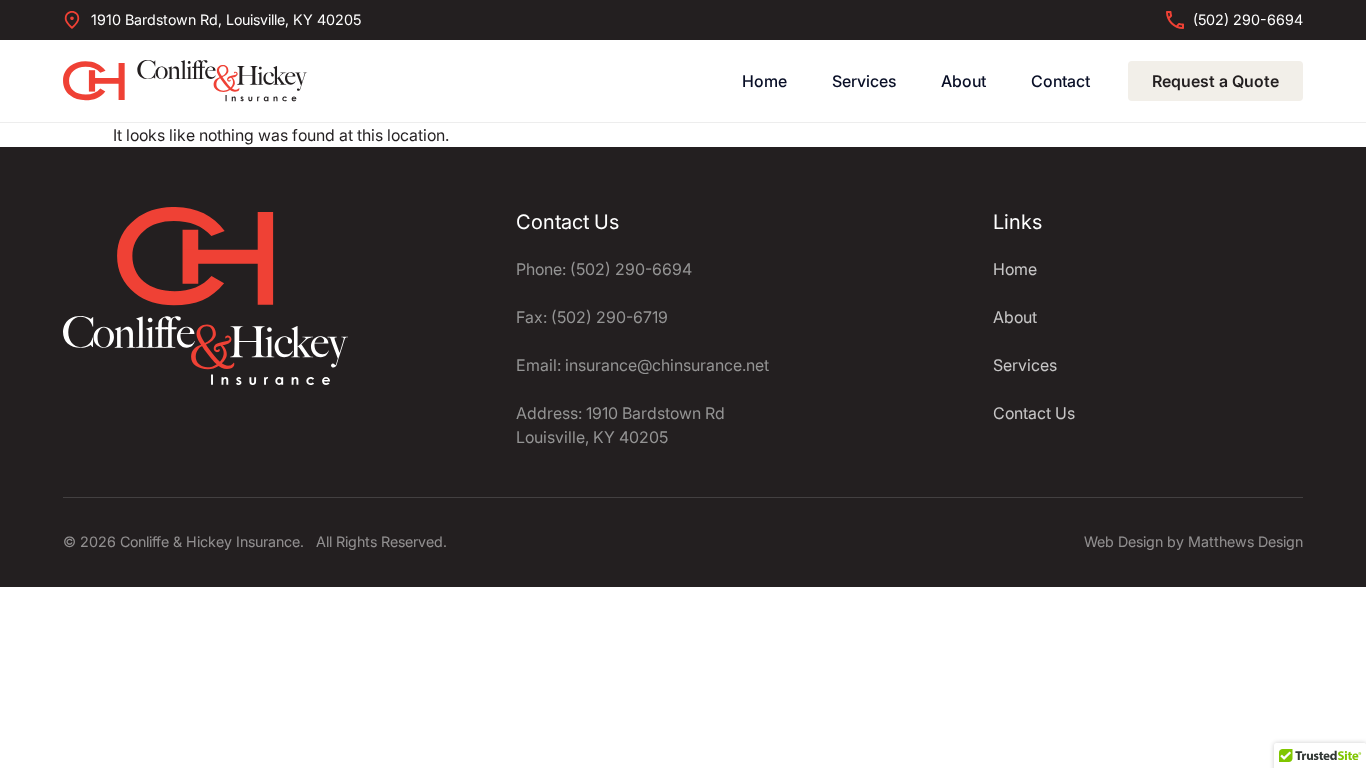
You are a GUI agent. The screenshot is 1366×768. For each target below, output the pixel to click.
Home (764, 81)
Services (864, 81)
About (963, 81)
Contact (1060, 81)
